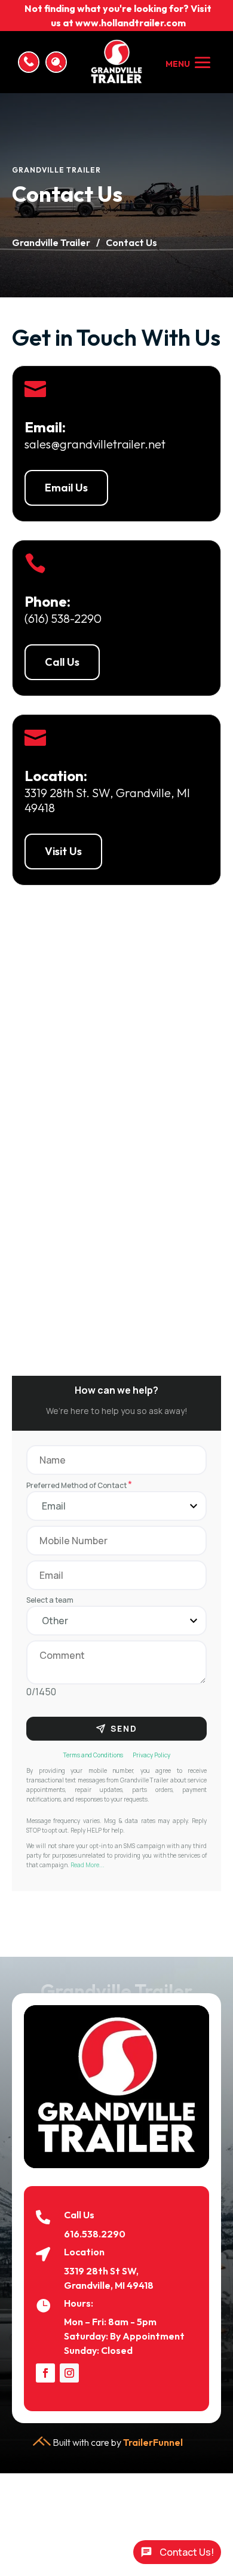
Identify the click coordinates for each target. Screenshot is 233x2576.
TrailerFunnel (153, 2442)
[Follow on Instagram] (69, 2373)
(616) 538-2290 (63, 618)
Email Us (66, 488)
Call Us (62, 662)
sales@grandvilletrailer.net (95, 444)
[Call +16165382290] (29, 62)
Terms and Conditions (93, 1755)
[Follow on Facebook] (45, 2373)
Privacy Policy (151, 1755)
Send (124, 1728)
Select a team (50, 1600)
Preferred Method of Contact (79, 1485)
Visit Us (63, 851)
